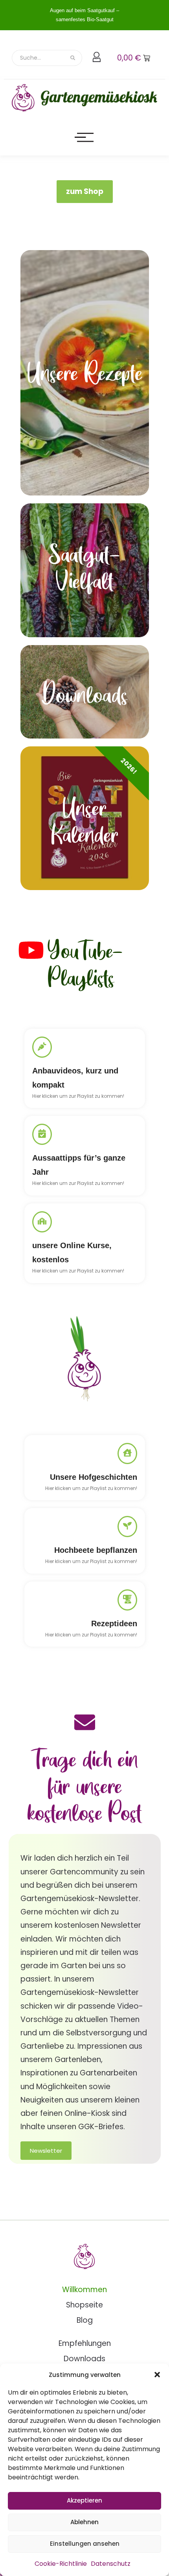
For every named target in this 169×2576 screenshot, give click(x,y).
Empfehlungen (85, 2343)
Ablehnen (84, 2522)
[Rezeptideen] (127, 1600)
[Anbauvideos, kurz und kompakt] (42, 1047)
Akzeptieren (84, 2500)
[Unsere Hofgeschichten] (127, 1453)
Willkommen (84, 2290)
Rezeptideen (114, 1623)
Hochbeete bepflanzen (96, 1550)
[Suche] (73, 58)
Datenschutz (111, 2564)
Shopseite (84, 2305)
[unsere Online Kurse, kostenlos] (42, 1222)
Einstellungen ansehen (85, 2544)
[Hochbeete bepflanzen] (127, 1527)
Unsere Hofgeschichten (94, 1477)
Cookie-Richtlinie (61, 2564)
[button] (157, 2375)
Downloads (84, 2359)
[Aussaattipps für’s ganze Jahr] (42, 1134)
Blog (85, 2320)
